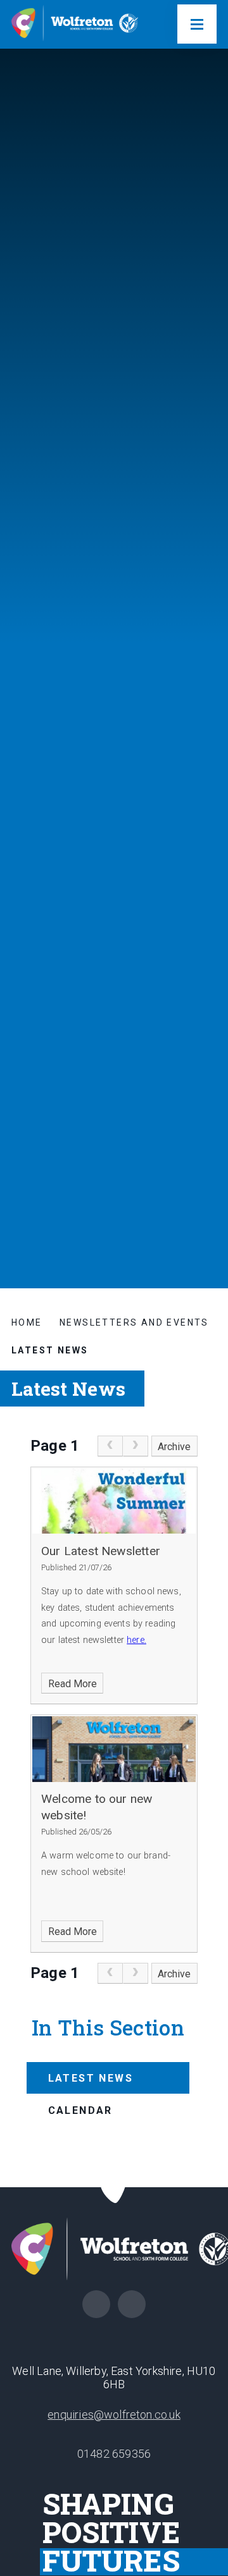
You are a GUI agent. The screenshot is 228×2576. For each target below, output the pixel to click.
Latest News (50, 1350)
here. (136, 1640)
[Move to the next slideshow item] (206, 1087)
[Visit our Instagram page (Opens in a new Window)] (132, 2304)
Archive (174, 1447)
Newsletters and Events (134, 1322)
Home (27, 1322)
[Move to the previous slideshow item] (206, 1118)
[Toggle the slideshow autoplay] (206, 1149)
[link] (110, 1446)
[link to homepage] (75, 24)
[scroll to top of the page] (114, 2188)
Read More (73, 1684)
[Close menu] (197, 24)
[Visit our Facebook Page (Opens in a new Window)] (96, 2304)
